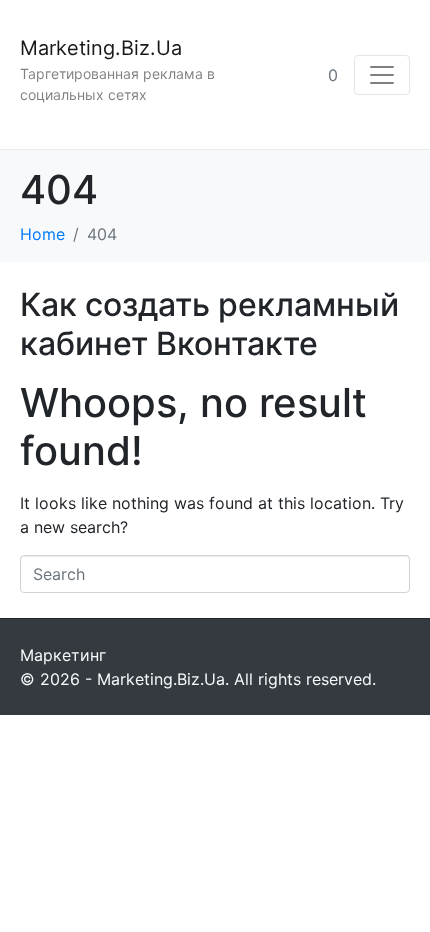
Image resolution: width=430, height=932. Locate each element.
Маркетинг (63, 655)
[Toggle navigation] (382, 75)
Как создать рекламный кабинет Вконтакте (209, 323)
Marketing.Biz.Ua (101, 48)
